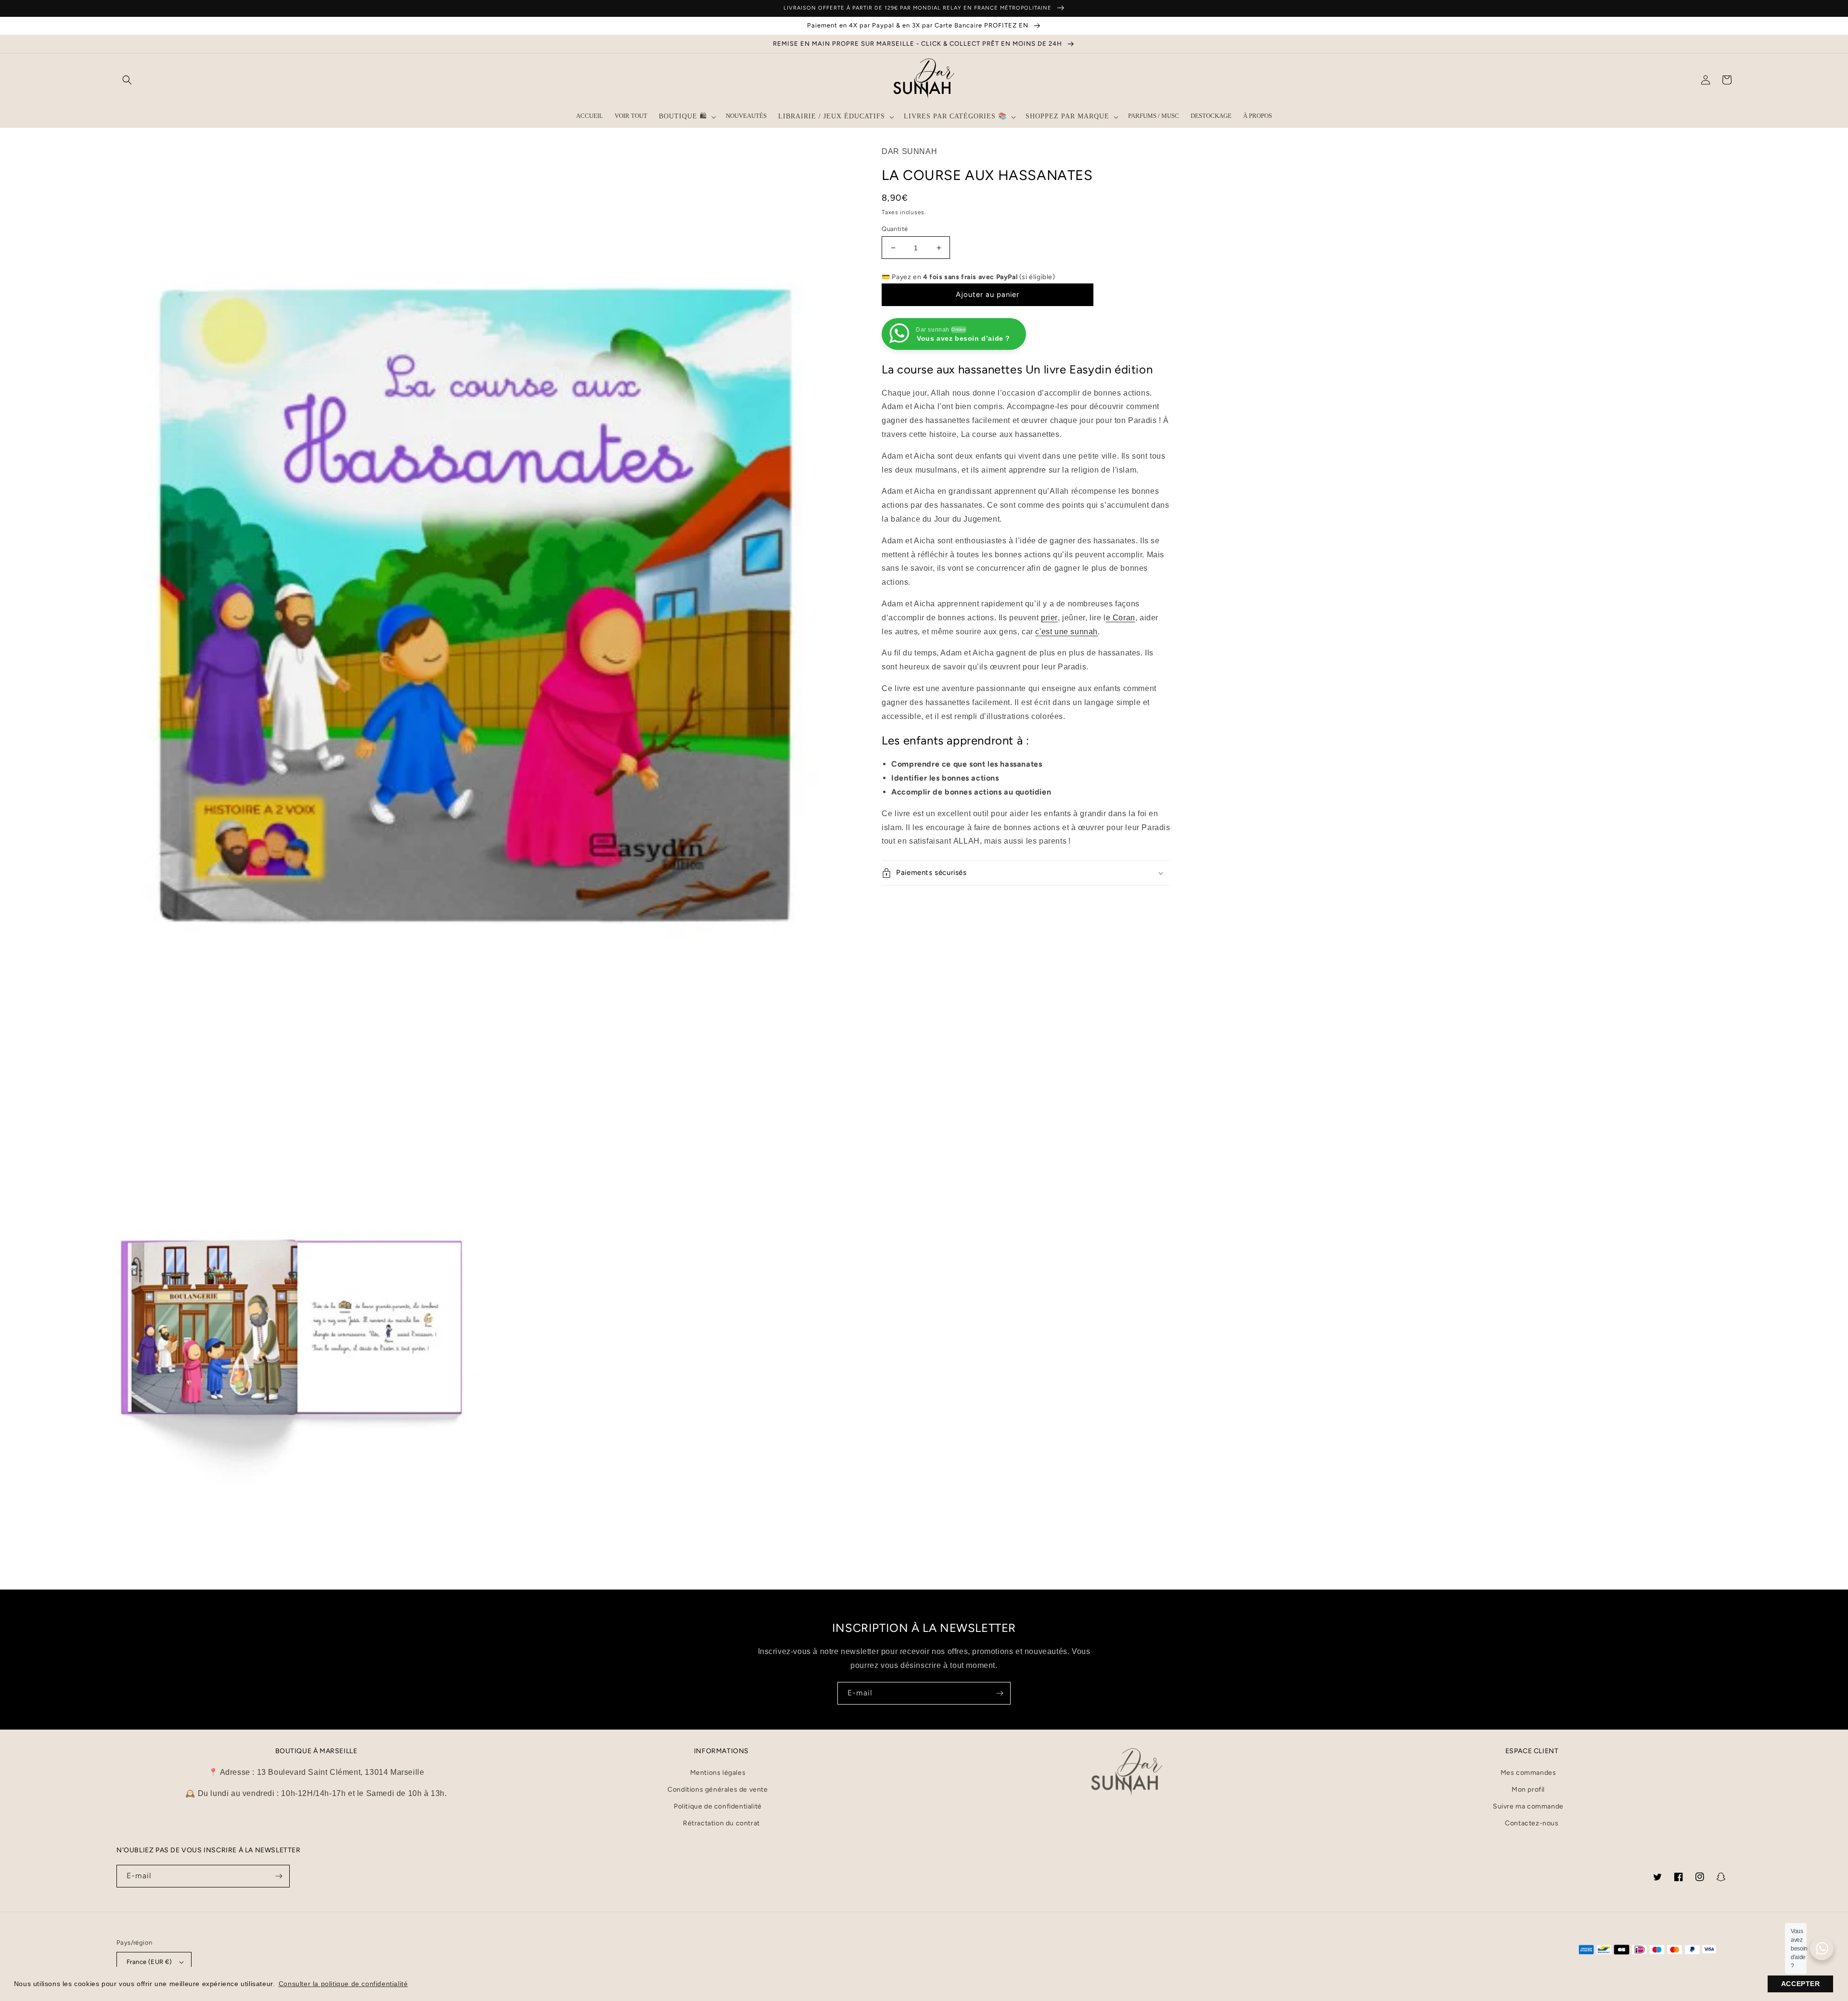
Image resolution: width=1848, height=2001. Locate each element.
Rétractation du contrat (721, 1823)
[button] (127, 80)
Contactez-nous (1532, 1823)
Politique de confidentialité (718, 1806)
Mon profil (1528, 1789)
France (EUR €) (149, 1962)
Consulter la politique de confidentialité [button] (343, 1984)
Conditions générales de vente (718, 1789)
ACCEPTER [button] (1801, 1984)
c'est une (1066, 632)
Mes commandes (1528, 1773)
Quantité (895, 229)
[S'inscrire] (1000, 1693)
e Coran (1121, 618)
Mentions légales (718, 1773)
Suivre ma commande (1528, 1806)
